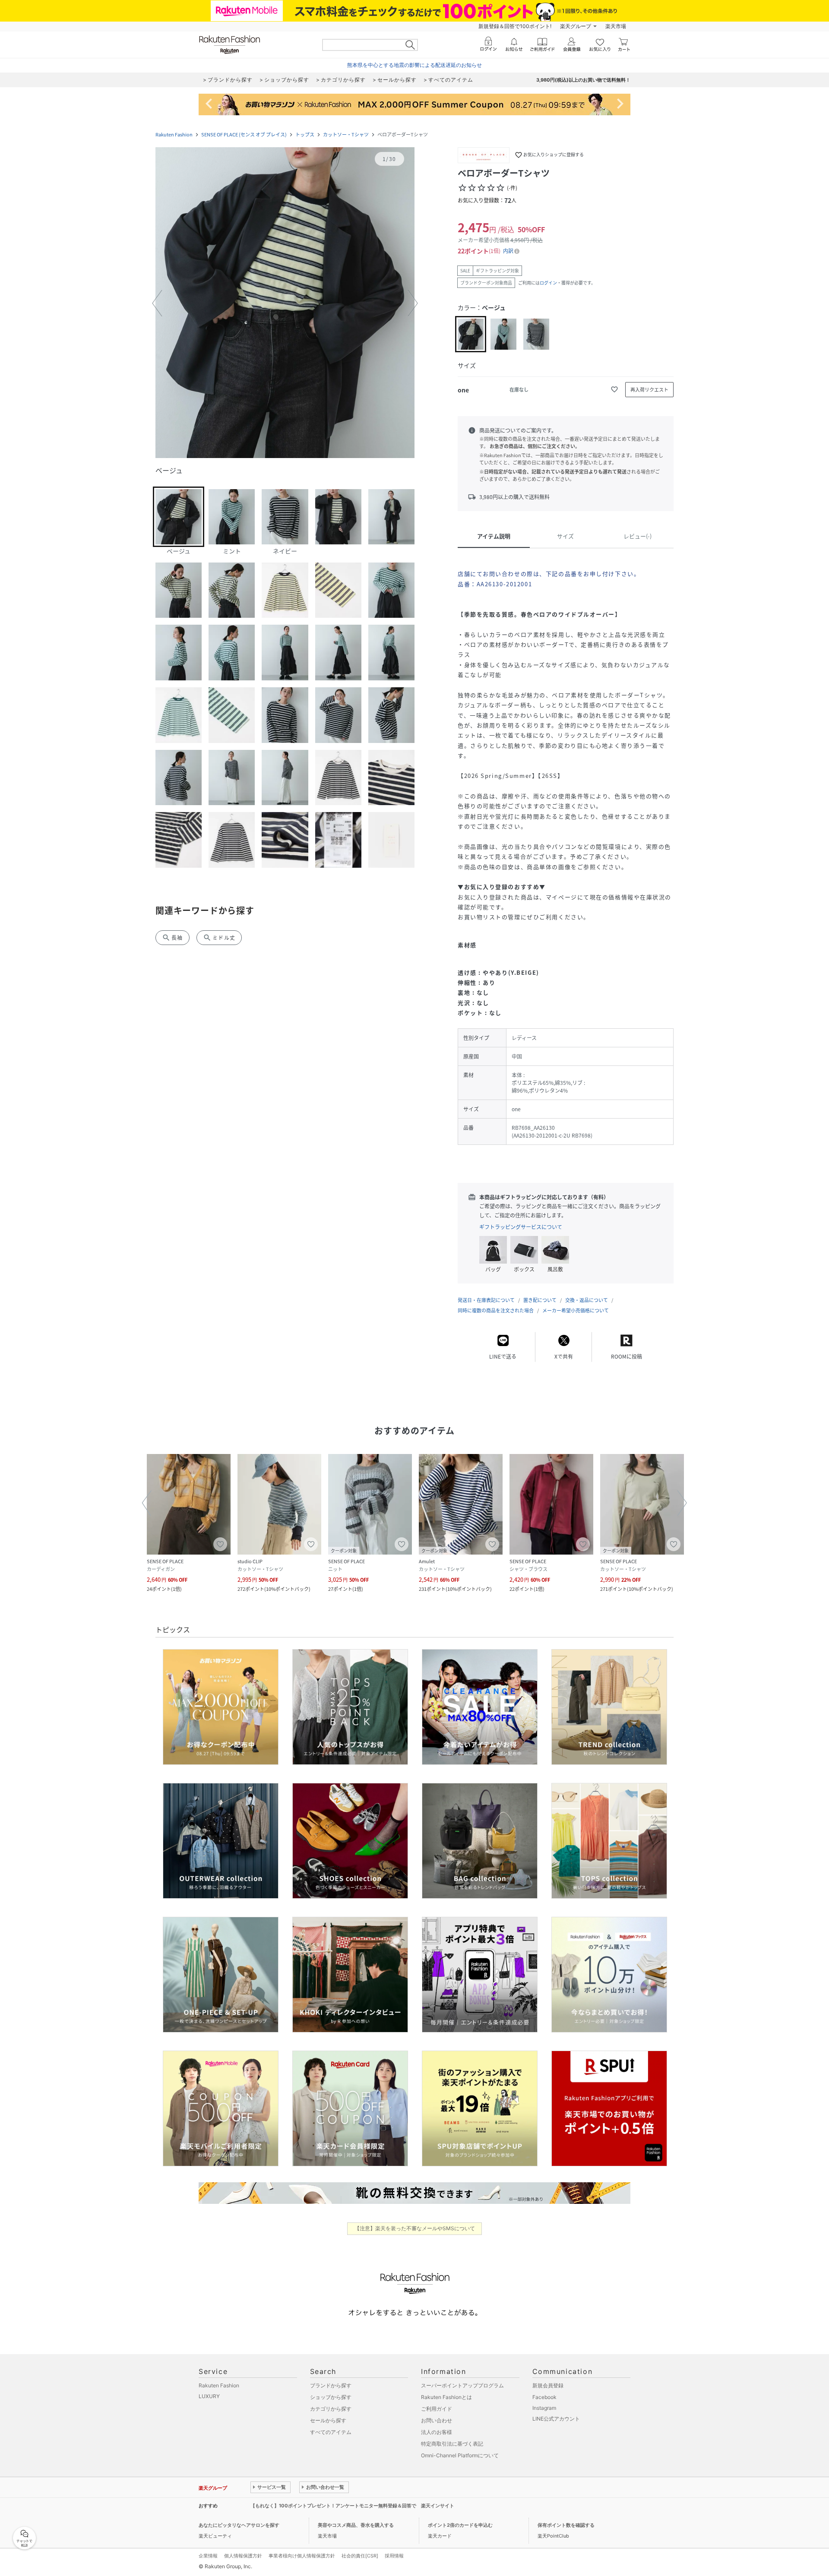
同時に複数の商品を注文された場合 (496, 1310)
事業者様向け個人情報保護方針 (302, 2556)
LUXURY (209, 2396)
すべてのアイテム (331, 2432)
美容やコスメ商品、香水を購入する (356, 2525)
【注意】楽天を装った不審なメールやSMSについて (415, 2228)
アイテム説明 (494, 536)
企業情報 (208, 2556)
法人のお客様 (437, 2432)
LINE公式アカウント (556, 2419)
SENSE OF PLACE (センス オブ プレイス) (244, 134)
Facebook (544, 2397)
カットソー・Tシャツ (346, 134)
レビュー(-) (638, 536)
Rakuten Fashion (174, 134)
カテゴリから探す (331, 2409)
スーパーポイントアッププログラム (462, 2385)
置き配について (540, 1300)
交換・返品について (587, 1300)
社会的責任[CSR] (360, 2556)
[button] (285, 303)
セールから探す (328, 2420)
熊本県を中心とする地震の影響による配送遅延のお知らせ (414, 65)
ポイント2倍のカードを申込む (460, 2525)
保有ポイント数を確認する (566, 2525)
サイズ (565, 536)
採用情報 (394, 2556)
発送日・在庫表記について (486, 1300)
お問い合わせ (437, 2420)
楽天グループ (576, 26)
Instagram (544, 2408)
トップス (305, 134)
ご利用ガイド (437, 2409)
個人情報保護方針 (243, 2556)
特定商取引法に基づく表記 (452, 2444)
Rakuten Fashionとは (446, 2397)
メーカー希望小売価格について (576, 1310)
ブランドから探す (331, 2385)
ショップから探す (331, 2397)
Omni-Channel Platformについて (460, 2455)
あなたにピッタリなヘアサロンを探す (239, 2525)
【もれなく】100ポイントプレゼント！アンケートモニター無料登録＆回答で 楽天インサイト (352, 2506)
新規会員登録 (548, 2385)
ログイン (548, 283)
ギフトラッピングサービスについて (521, 1227)
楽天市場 (616, 26)
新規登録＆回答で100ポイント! (515, 26)
